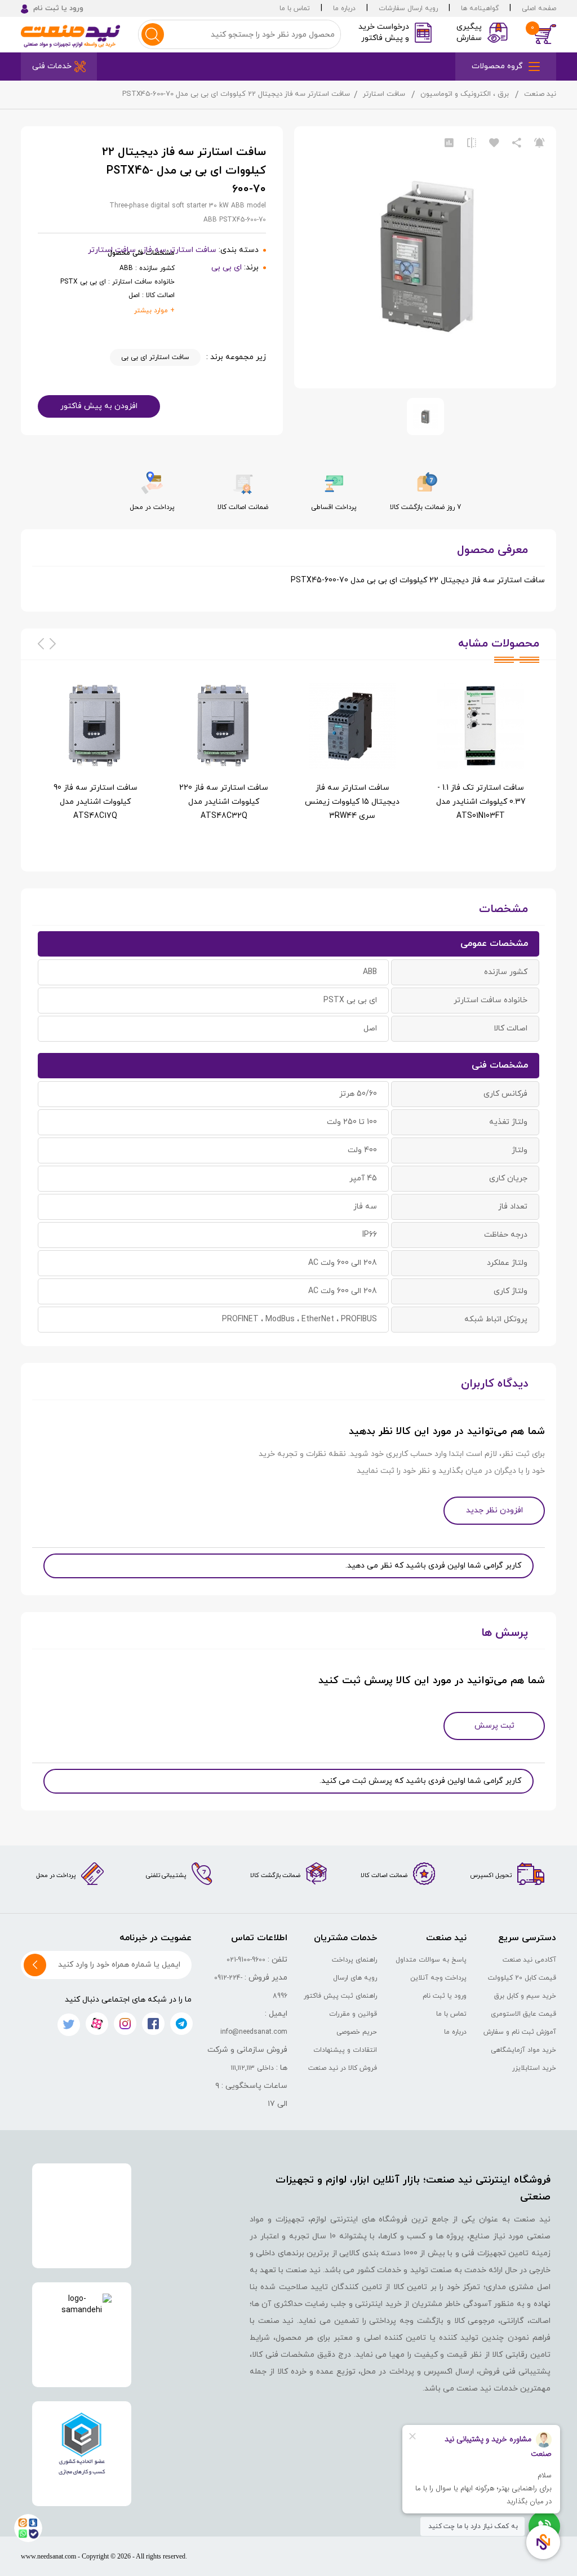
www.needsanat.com (48, 2556)
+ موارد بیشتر (154, 311)
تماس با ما (295, 8)
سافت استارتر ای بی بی (155, 357)
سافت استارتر (384, 94)
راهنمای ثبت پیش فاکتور (340, 1996)
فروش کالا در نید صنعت (343, 2068)
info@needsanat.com (254, 2032)
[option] (481, 763)
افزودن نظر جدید (494, 1510)
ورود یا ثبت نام (445, 1996)
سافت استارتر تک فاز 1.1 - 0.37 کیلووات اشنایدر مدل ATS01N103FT (481, 802)
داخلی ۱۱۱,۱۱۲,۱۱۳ (252, 2068)
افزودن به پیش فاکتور (99, 406)
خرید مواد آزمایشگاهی (523, 2050)
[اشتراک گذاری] (517, 143)
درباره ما (344, 8)
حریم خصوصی (357, 2032)
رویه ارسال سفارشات (408, 8)
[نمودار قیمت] (449, 143)
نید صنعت (540, 94)
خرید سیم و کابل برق (525, 1996)
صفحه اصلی (539, 8)
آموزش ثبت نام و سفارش (520, 2032)
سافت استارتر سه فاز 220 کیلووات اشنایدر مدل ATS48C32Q (224, 802)
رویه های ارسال (355, 1978)
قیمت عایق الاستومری (523, 2014)
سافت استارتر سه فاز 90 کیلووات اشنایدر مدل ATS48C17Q (96, 802)
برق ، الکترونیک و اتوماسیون (465, 94)
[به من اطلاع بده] (539, 143)
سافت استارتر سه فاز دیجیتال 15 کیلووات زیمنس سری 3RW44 (352, 802)
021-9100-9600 (246, 1960)
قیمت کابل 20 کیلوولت (522, 1978)
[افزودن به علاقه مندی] (494, 143)
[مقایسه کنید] (472, 143)
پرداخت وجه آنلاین (438, 1978)
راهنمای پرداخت (354, 1960)
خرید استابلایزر (534, 2068)
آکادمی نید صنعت (529, 1960)
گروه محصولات (497, 66)
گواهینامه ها (480, 8)
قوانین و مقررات (353, 2014)
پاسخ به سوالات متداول (431, 1960)
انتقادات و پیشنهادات (345, 2050)
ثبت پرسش (494, 1726)
